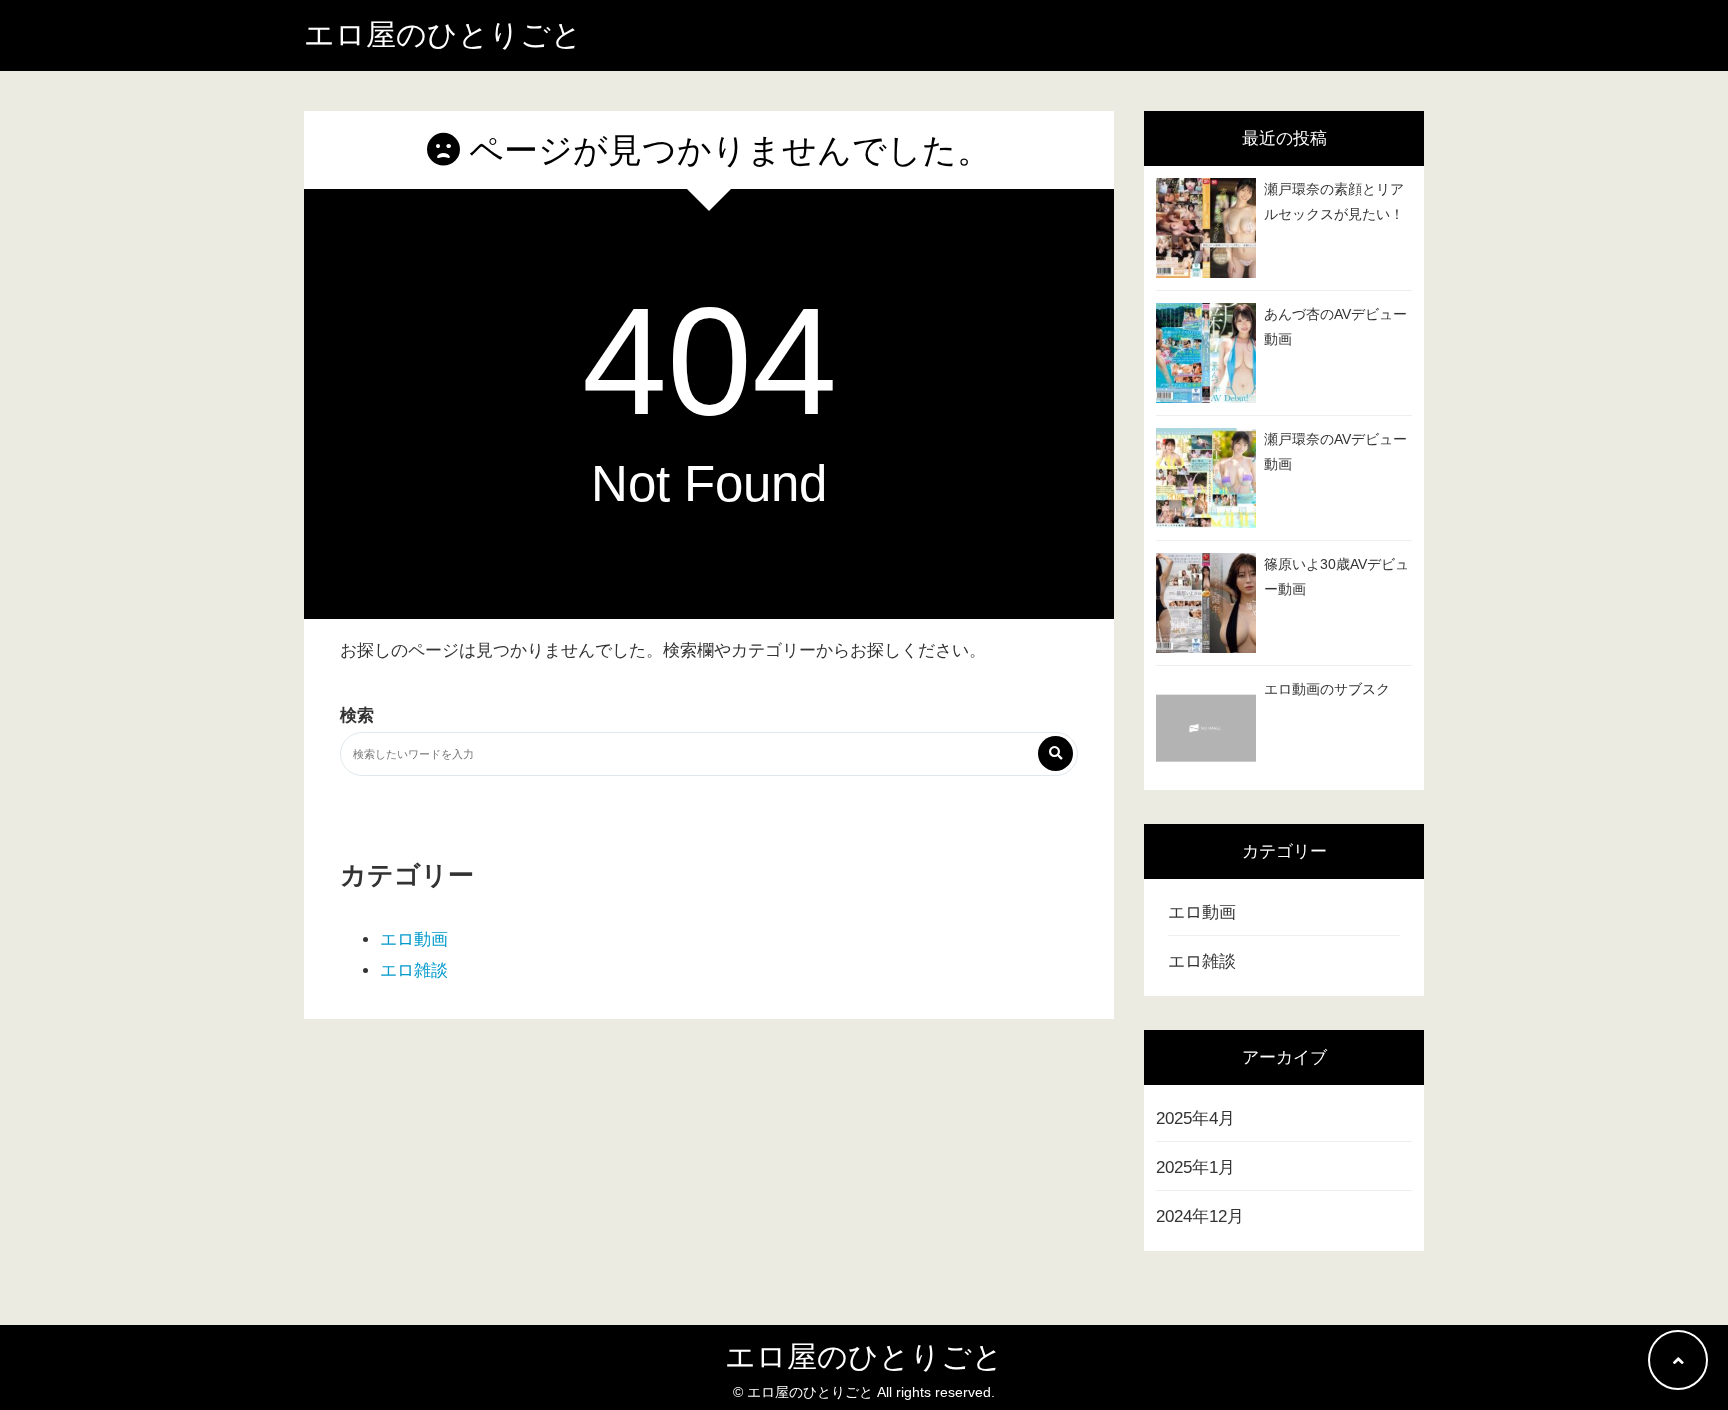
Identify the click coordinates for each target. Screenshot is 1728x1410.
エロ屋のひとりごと (443, 34)
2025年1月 (1195, 1167)
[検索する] (1055, 753)
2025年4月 (1195, 1118)
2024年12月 (1200, 1216)
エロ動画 (414, 939)
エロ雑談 (414, 970)
